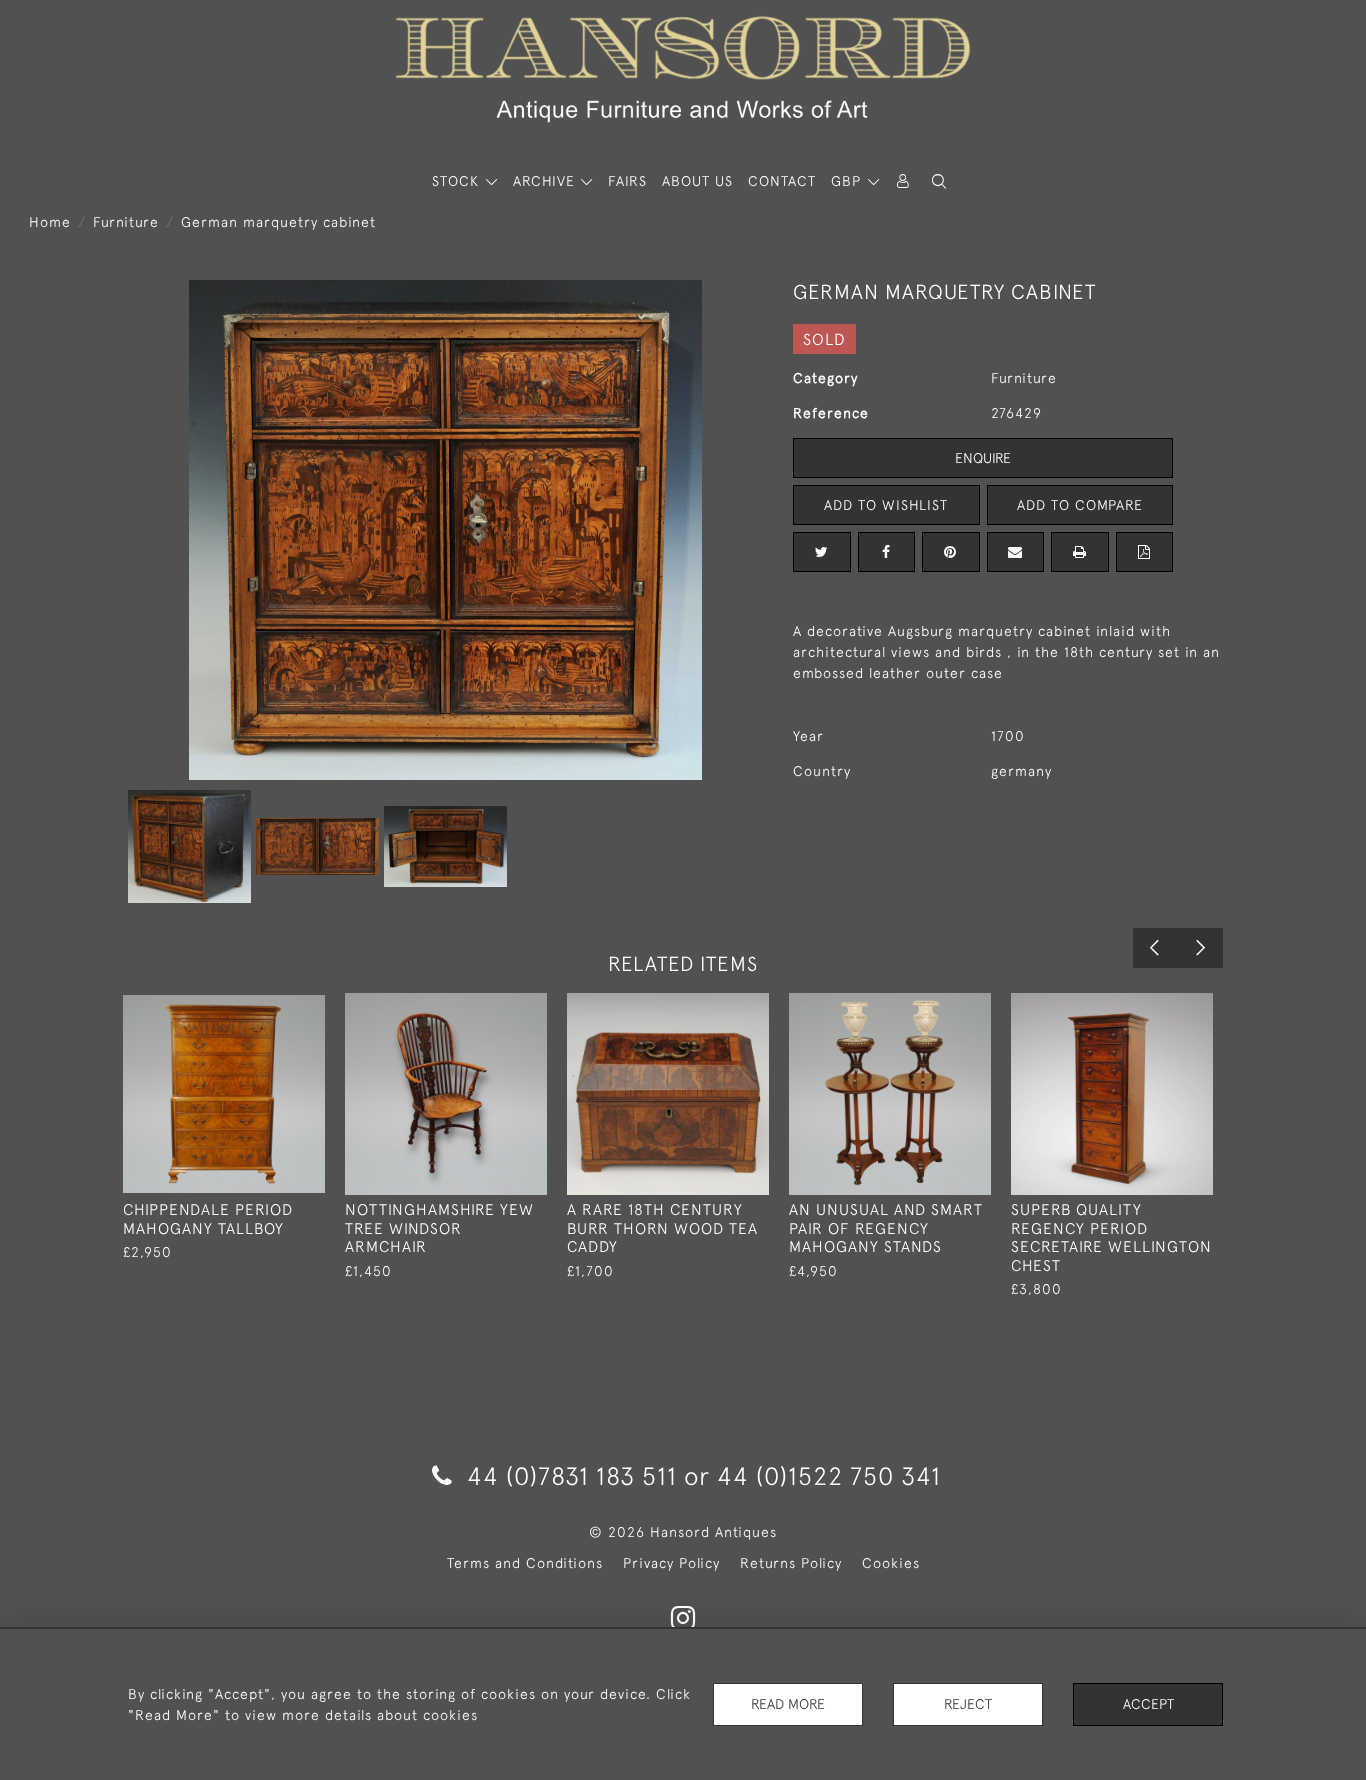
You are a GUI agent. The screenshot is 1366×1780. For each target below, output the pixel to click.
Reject (968, 1704)
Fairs (627, 181)
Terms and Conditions (525, 1563)
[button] (939, 181)
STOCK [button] (458, 181)
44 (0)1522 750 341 (829, 1475)
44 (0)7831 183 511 (572, 1475)
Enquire (983, 458)
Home (50, 222)
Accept (1148, 1704)
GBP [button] (848, 181)
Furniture (126, 222)
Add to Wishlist (886, 505)
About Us (697, 181)
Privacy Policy (671, 1563)
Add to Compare (1080, 505)
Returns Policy (791, 1563)
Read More (788, 1704)
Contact (782, 181)
